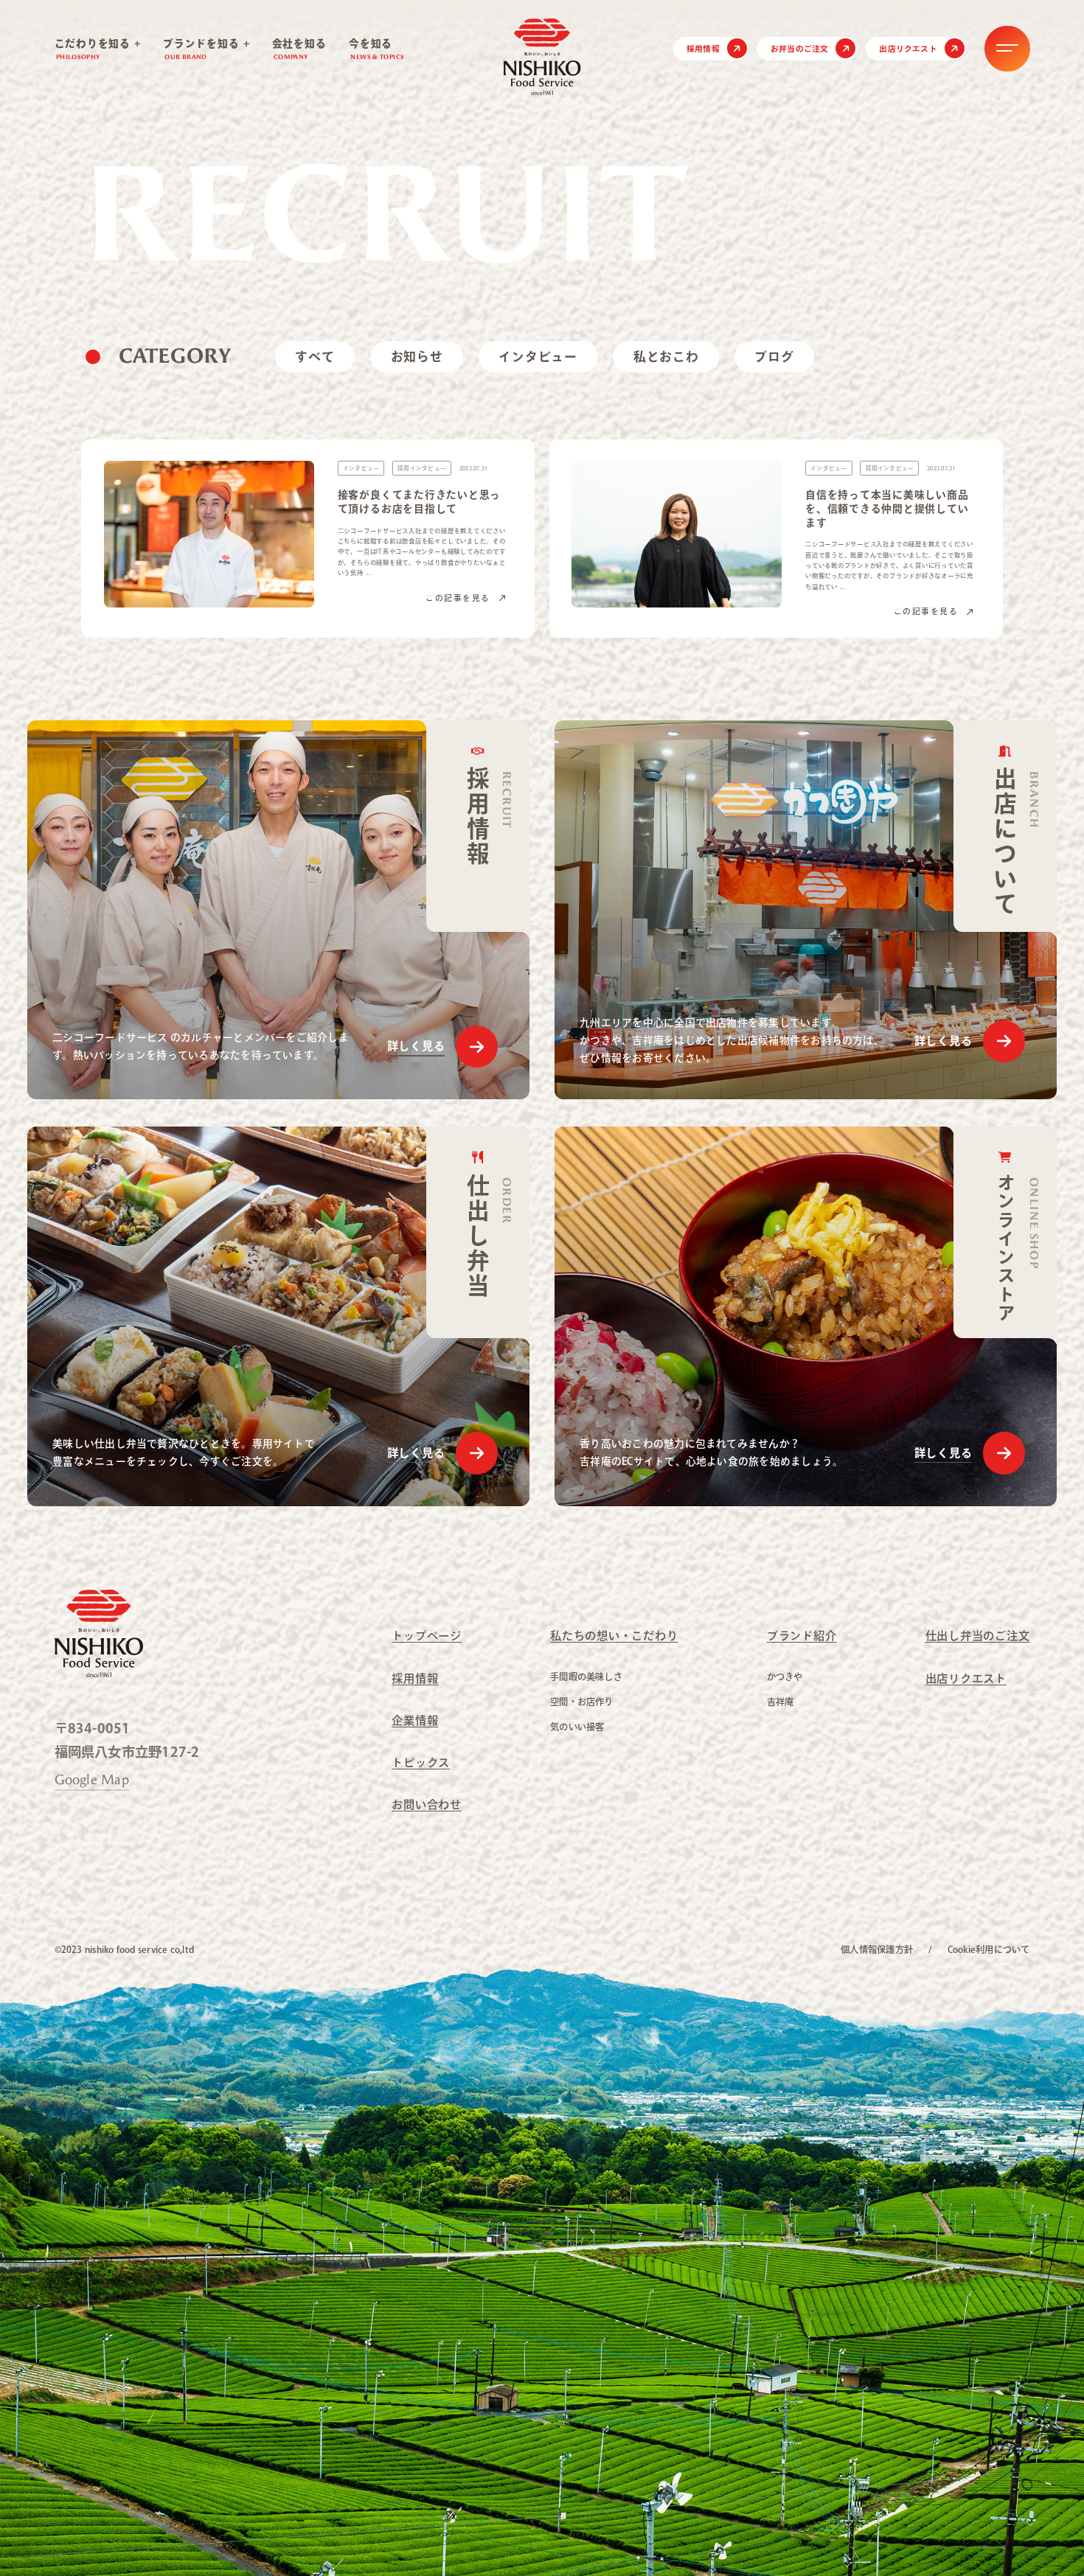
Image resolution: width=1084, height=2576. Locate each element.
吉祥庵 (781, 1702)
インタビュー (538, 356)
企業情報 (415, 1720)
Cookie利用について (989, 1949)
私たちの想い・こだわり (614, 1636)
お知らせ (417, 356)
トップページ (427, 1636)
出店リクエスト (908, 49)
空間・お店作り (582, 1702)
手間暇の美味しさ (586, 1677)
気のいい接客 (577, 1727)
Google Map (92, 1780)
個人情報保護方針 (877, 1949)
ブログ (774, 356)
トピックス (421, 1762)
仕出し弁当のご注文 (978, 1636)
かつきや (785, 1677)
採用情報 (703, 49)
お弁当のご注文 (800, 49)
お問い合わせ (427, 1804)
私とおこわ (666, 356)
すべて (315, 356)
